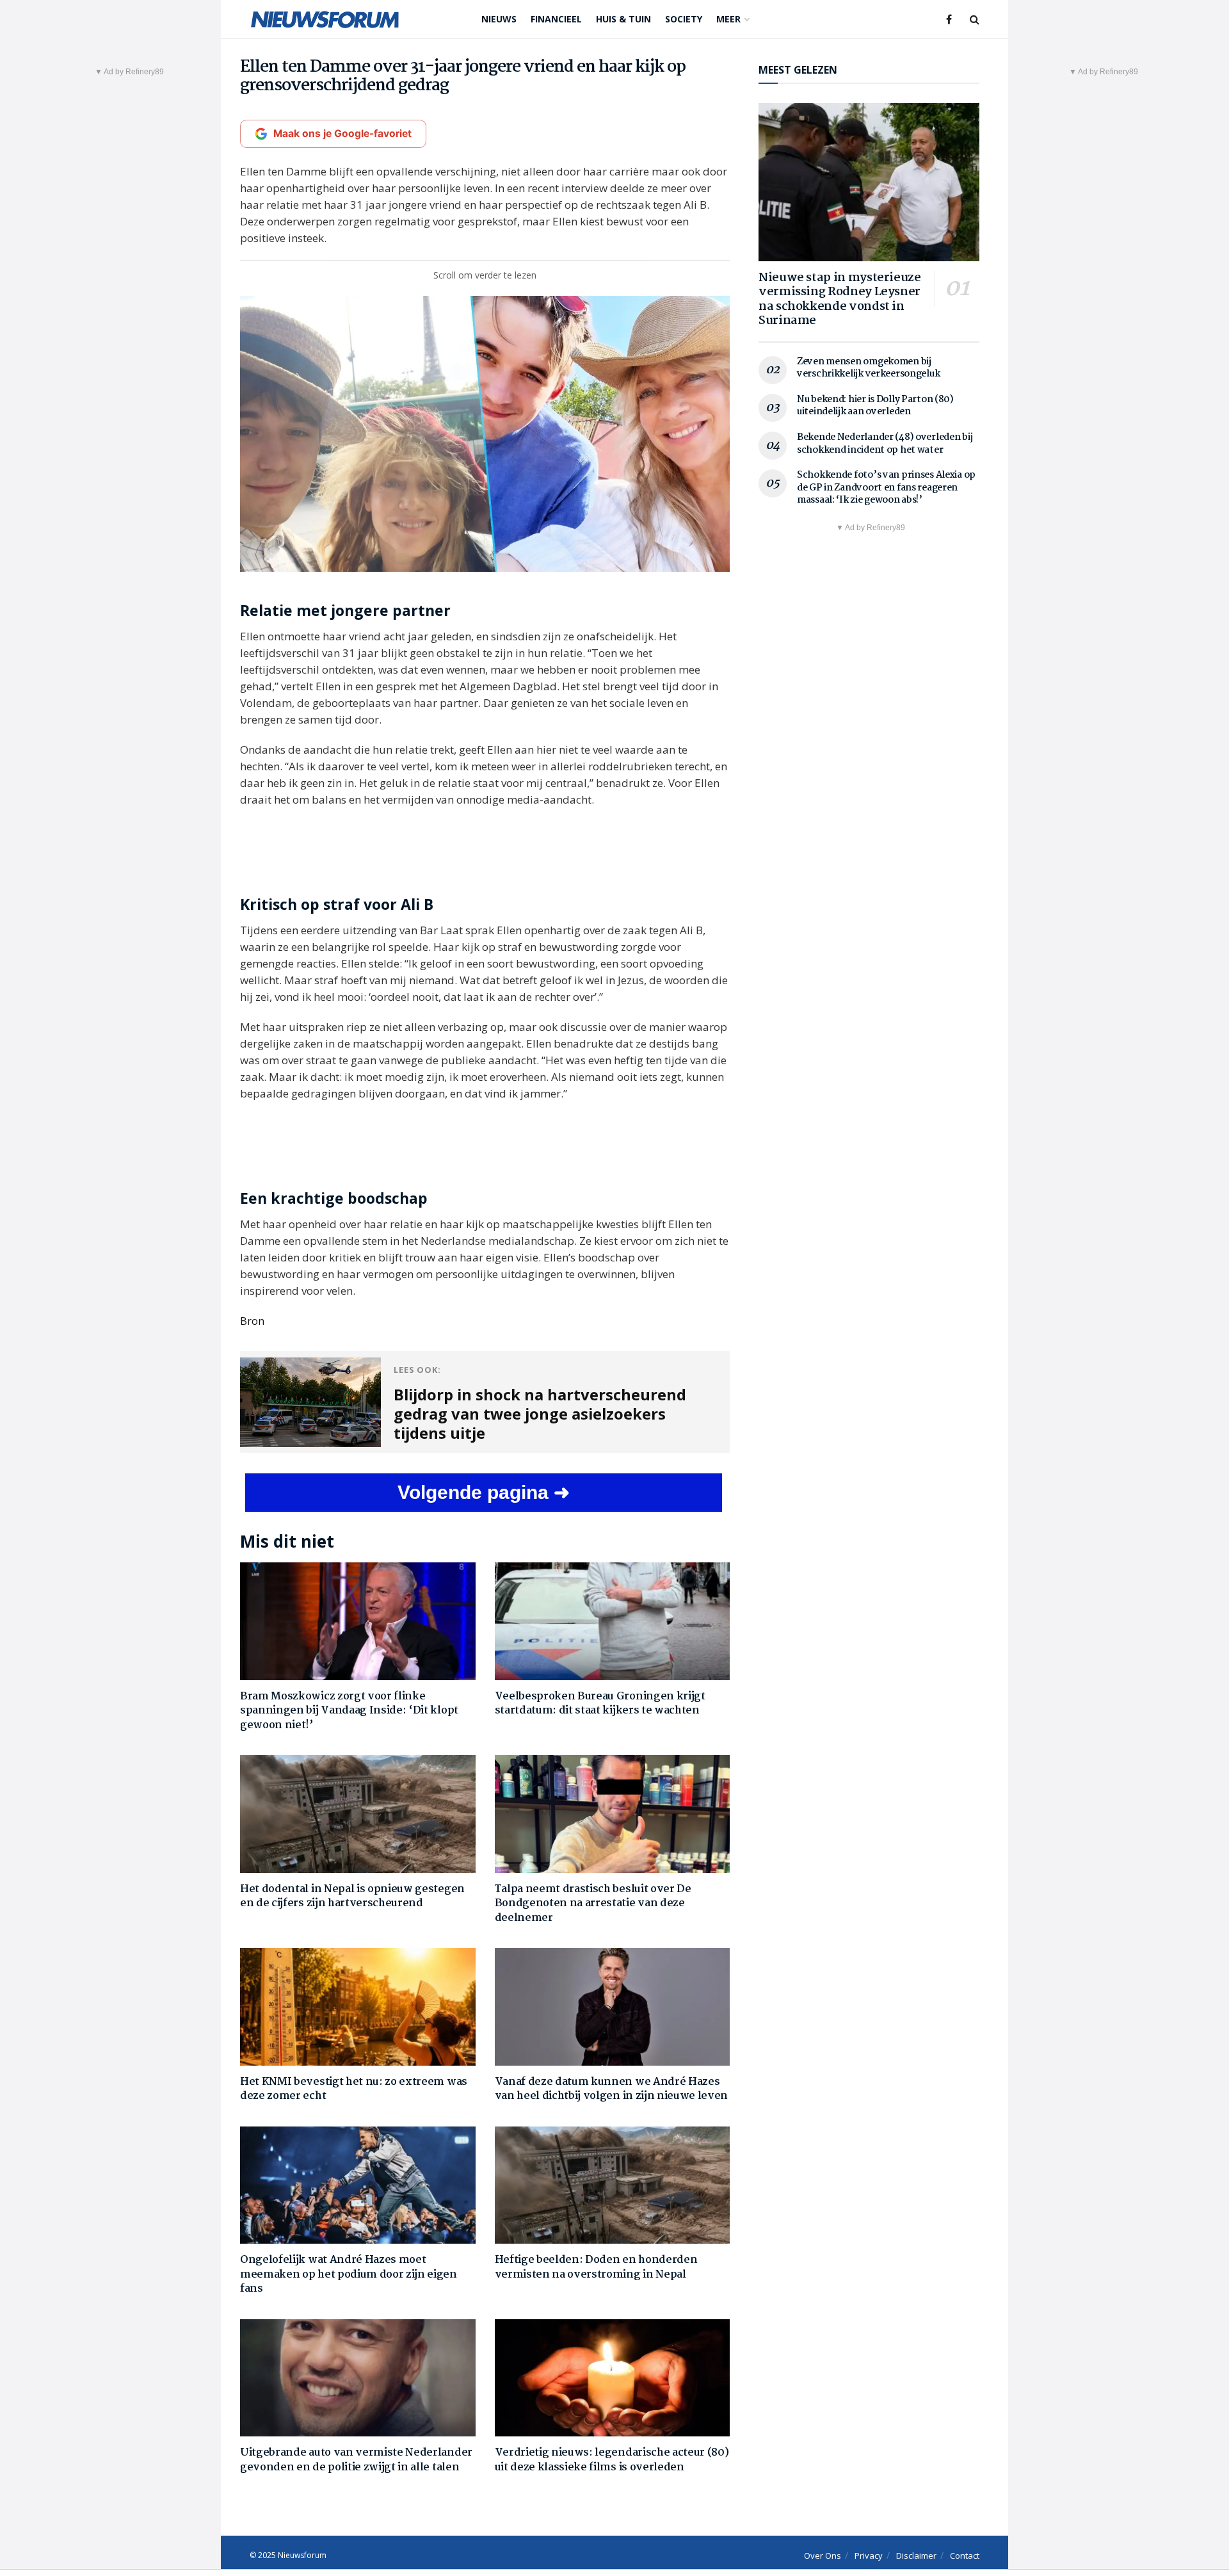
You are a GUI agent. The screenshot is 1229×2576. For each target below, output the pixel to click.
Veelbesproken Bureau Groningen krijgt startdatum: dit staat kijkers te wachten (600, 1704)
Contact (965, 2556)
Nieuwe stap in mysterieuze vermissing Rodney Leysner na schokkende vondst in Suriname (840, 300)
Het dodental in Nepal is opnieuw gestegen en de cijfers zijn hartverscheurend (352, 1896)
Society (684, 19)
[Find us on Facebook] (949, 20)
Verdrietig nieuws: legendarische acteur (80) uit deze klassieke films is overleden (612, 2460)
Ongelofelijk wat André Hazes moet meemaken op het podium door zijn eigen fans (349, 2274)
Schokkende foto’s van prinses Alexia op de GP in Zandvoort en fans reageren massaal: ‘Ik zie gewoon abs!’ (886, 488)
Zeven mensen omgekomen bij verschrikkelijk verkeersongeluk (868, 368)
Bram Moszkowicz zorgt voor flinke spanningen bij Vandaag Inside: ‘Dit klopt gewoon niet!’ (349, 1711)
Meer (728, 19)
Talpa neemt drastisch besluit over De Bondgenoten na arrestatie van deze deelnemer (593, 1904)
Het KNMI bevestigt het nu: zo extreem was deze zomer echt (354, 2089)
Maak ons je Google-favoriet (342, 134)
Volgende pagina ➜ (484, 1492)
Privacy (869, 2556)
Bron (252, 1321)
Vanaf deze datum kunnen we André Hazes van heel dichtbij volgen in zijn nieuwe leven (612, 2089)
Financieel (556, 19)
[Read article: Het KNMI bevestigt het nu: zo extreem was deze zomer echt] (358, 2007)
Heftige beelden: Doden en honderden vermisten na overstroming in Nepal (596, 2267)
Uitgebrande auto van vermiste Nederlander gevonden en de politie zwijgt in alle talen (356, 2460)
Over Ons (823, 2556)
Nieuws (499, 19)
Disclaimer (916, 2556)
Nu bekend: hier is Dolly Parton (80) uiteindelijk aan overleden (875, 406)
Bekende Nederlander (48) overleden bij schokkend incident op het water (885, 444)
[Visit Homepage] (325, 19)
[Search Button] (975, 19)
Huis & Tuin (623, 19)
